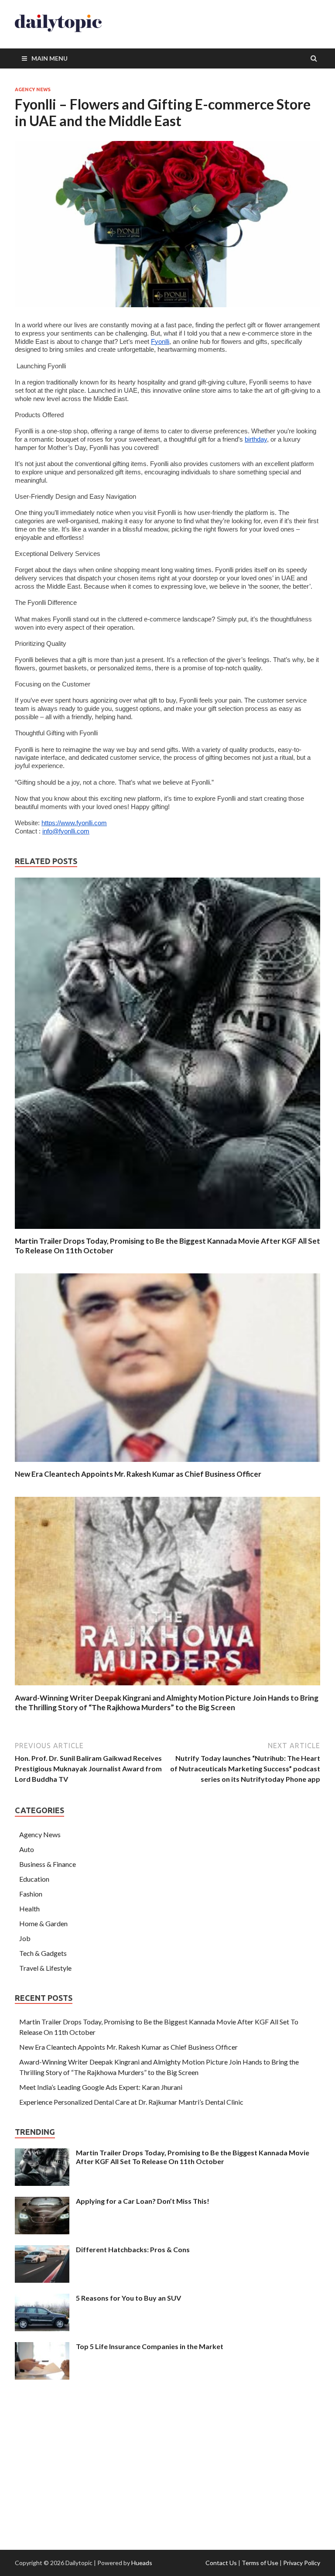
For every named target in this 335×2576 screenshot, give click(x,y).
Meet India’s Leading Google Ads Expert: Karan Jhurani (101, 2087)
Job (25, 1938)
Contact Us (221, 2563)
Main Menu (50, 58)
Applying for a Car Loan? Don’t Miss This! (143, 2201)
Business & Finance (48, 1864)
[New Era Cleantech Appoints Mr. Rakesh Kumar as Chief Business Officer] (167, 1464)
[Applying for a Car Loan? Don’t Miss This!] (42, 2202)
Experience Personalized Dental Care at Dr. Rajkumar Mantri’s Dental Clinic (131, 2102)
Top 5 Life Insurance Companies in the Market (150, 2346)
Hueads (142, 2563)
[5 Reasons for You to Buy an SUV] (42, 2299)
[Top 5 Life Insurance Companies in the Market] (42, 2347)
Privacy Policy (302, 2563)
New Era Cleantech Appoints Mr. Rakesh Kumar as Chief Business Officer (138, 1474)
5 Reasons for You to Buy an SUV (128, 2298)
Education (34, 1879)
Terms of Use (260, 2563)
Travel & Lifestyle (45, 1968)
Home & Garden (43, 1923)
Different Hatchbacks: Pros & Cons (133, 2249)
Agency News (33, 89)
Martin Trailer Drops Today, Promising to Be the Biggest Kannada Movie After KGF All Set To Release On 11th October (193, 2157)
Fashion (31, 1894)
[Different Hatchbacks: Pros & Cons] (42, 2250)
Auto (27, 1849)
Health (29, 1909)
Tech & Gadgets (43, 1953)
